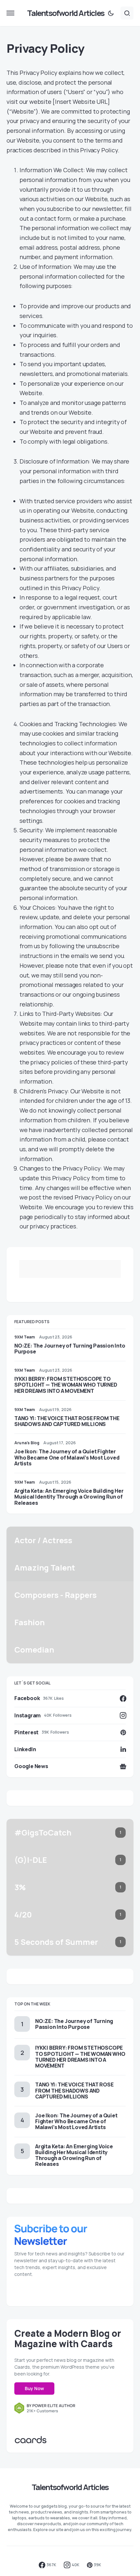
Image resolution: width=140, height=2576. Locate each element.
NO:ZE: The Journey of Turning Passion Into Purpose (70, 1349)
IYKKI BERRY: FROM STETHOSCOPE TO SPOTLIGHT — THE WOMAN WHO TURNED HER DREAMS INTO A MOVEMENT (66, 1385)
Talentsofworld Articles (66, 13)
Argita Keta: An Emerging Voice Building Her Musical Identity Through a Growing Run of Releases (69, 1497)
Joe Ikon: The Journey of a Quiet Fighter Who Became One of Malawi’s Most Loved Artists (67, 1457)
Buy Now (34, 2388)
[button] (10, 13)
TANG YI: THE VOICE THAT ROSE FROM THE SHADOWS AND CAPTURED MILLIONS (67, 1421)
